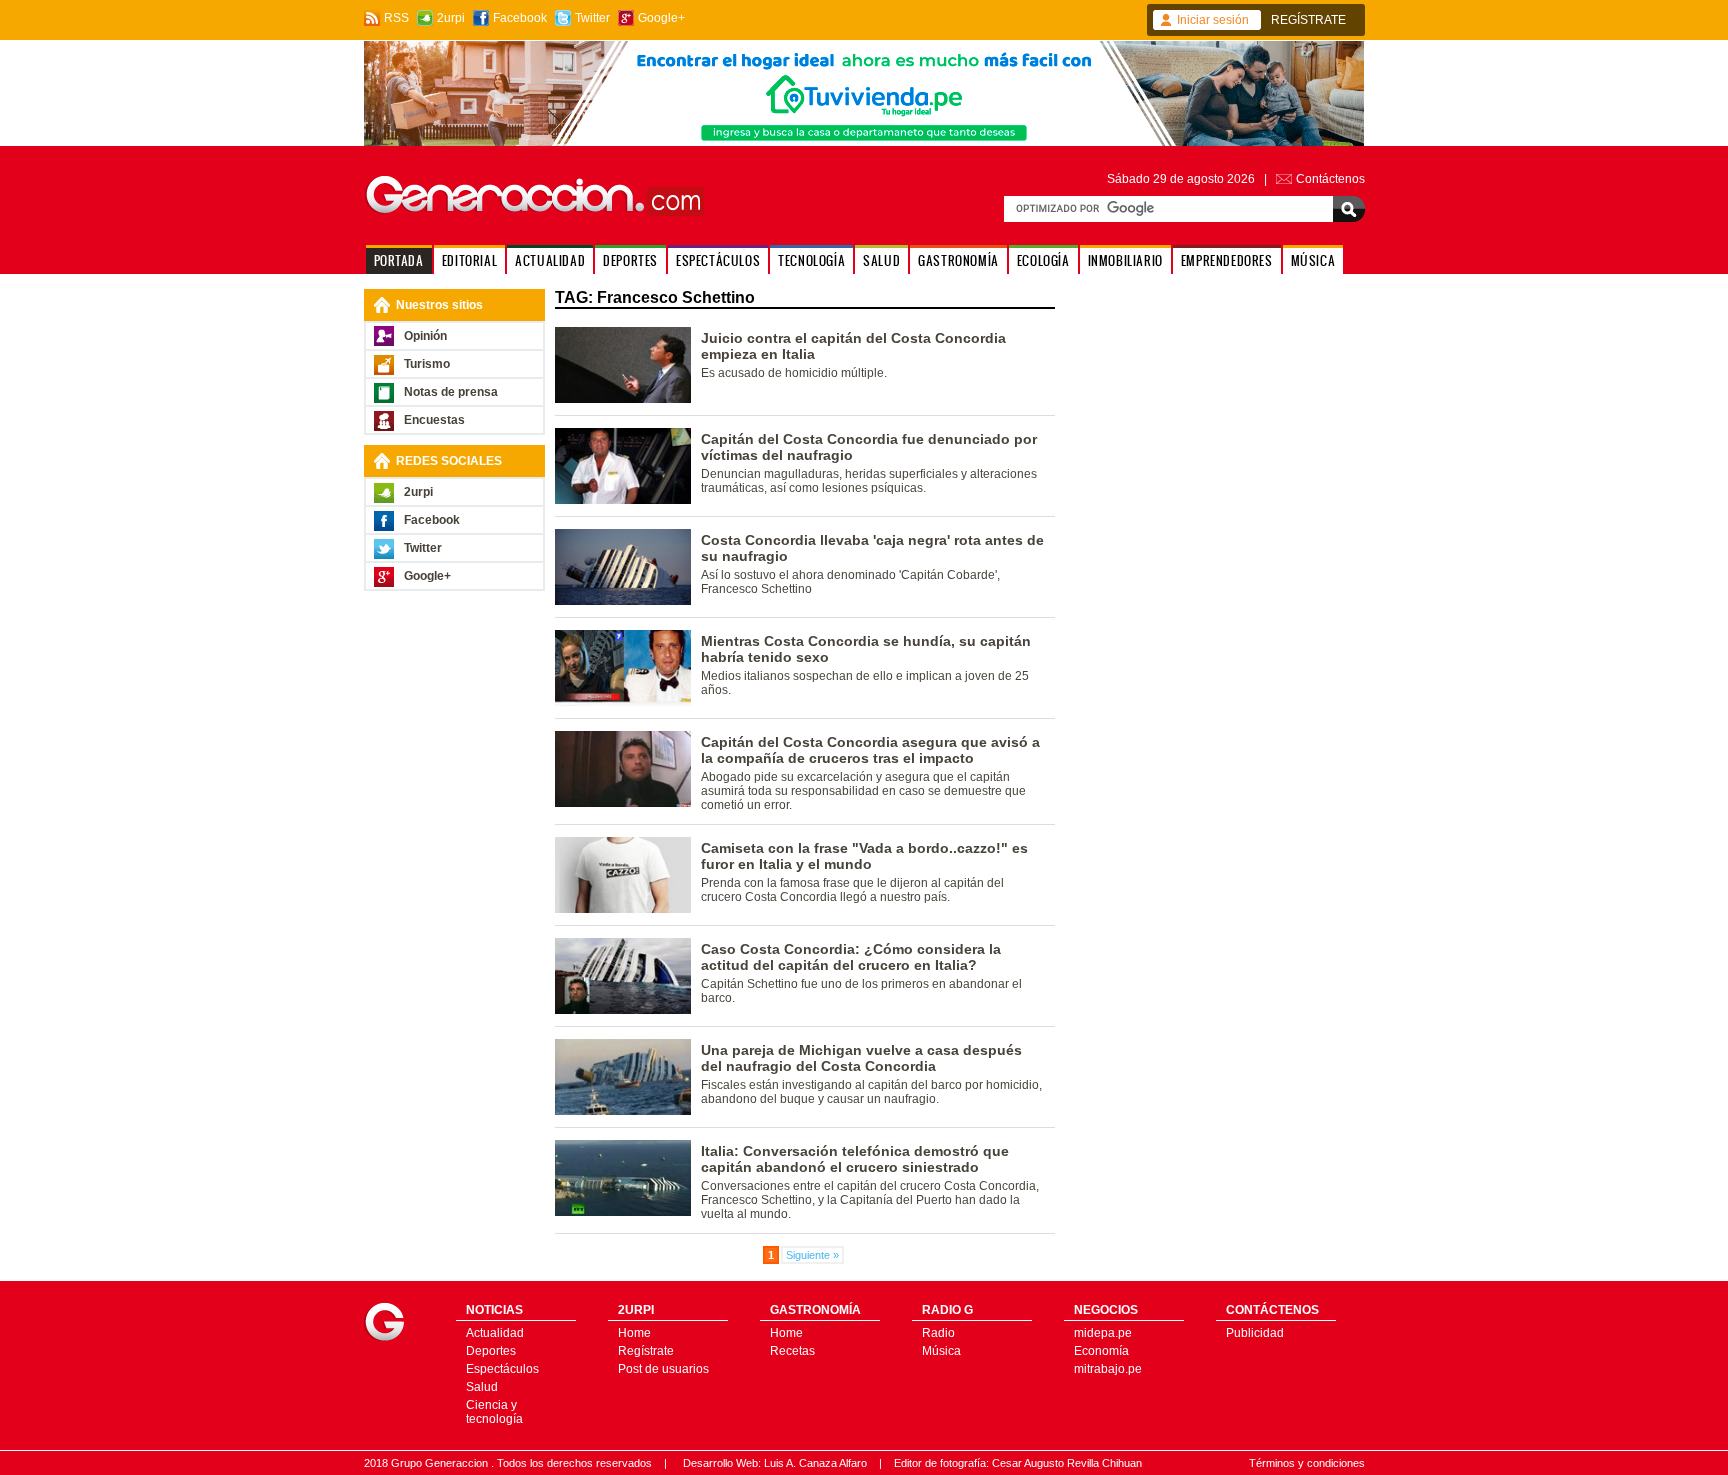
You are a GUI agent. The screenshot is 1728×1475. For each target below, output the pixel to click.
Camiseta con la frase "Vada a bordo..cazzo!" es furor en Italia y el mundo (864, 856)
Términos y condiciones (1307, 1463)
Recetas (792, 1351)
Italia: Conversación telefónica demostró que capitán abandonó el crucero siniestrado (855, 1159)
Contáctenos (1330, 179)
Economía (1101, 1351)
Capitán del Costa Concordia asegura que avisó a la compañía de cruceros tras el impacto (870, 750)
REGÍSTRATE (1308, 20)
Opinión (425, 336)
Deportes (491, 1351)
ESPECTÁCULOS (718, 260)
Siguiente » (812, 1255)
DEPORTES (630, 260)
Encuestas (434, 420)
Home (634, 1333)
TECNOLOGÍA (811, 260)
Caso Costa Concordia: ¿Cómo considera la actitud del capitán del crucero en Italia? (851, 957)
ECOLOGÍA (1043, 260)
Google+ (661, 18)
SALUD (881, 260)
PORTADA (399, 260)
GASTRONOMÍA (958, 260)
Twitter (592, 18)
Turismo (427, 364)
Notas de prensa (451, 392)
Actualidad (495, 1333)
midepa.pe (1103, 1333)
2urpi (451, 18)
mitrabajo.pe (1108, 1369)
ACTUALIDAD (550, 260)
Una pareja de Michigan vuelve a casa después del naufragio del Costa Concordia (861, 1058)
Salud (482, 1387)
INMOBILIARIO (1125, 260)
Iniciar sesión (1213, 20)
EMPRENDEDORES (1227, 260)
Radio (938, 1333)
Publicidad (1255, 1333)
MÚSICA (1313, 260)
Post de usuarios (663, 1369)
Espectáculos (502, 1369)
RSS (396, 18)
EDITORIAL (469, 260)
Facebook (520, 18)
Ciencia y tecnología (494, 1412)
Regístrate (646, 1351)
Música (941, 1351)
